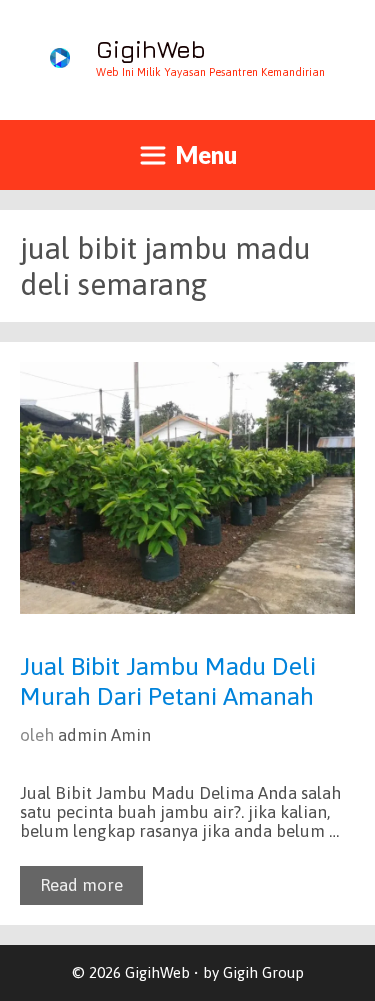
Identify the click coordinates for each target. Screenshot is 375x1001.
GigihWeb (151, 49)
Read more (81, 885)
